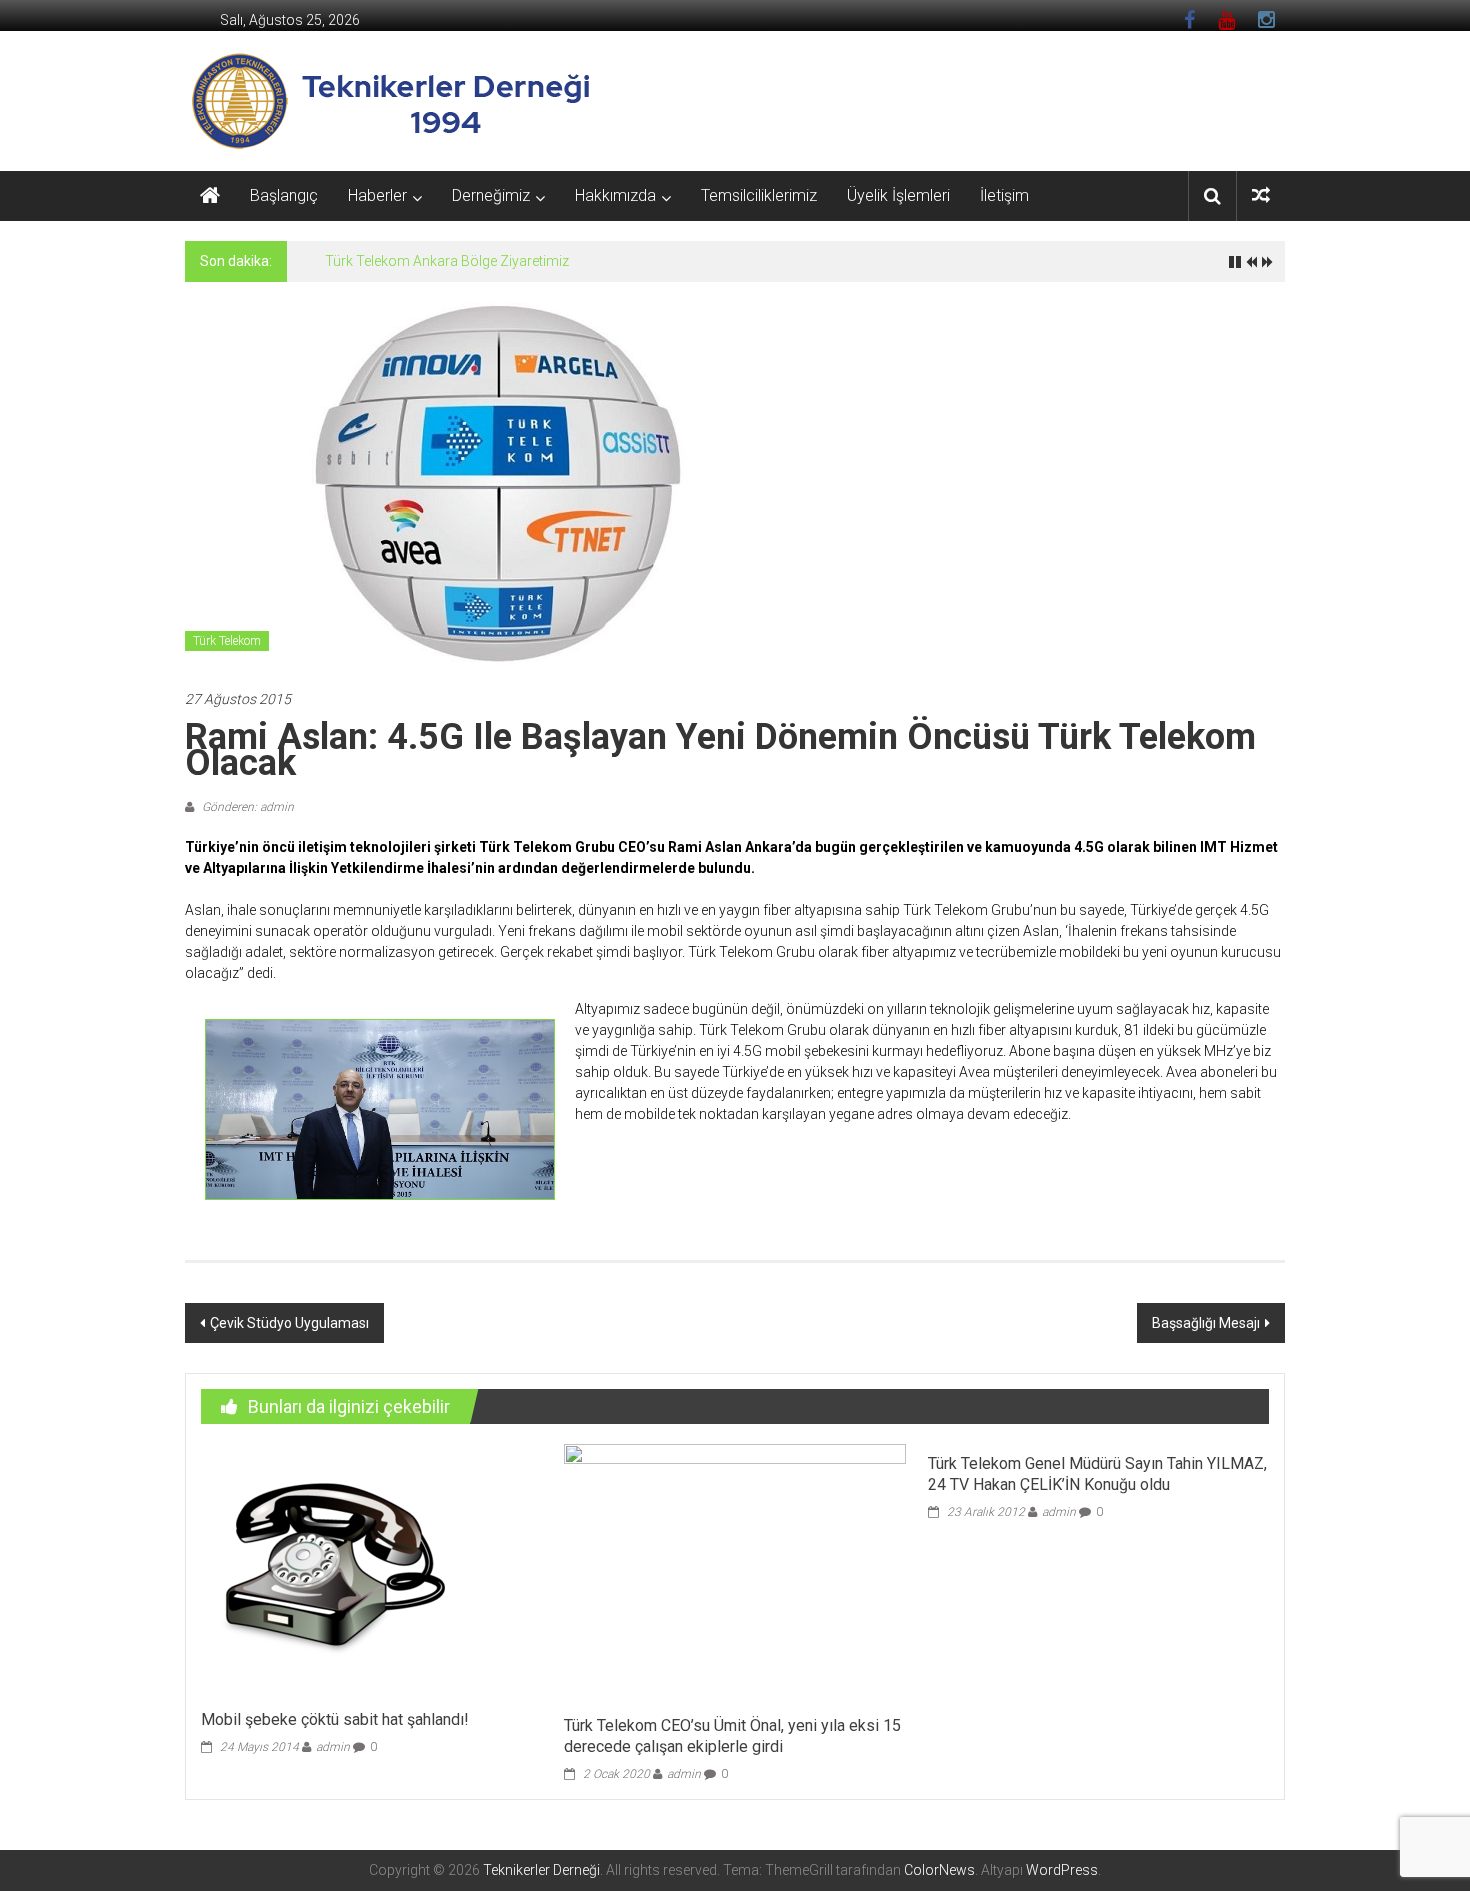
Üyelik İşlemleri (898, 195)
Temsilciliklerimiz (759, 195)
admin (333, 1747)
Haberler (377, 195)
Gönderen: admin (246, 807)
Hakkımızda (615, 195)
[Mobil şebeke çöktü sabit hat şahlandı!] (329, 1571)
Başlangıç (284, 195)
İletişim (1004, 195)
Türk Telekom (227, 641)
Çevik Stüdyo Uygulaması (289, 1323)
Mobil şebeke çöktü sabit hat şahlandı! (335, 1719)
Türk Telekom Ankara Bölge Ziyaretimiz (447, 261)
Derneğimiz (491, 195)
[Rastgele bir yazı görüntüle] (1261, 195)
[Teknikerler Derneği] (210, 196)
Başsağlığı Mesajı (1206, 1323)
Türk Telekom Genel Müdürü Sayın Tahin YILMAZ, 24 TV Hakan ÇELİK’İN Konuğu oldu (1097, 1474)
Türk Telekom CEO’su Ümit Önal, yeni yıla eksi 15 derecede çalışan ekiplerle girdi (732, 1736)
